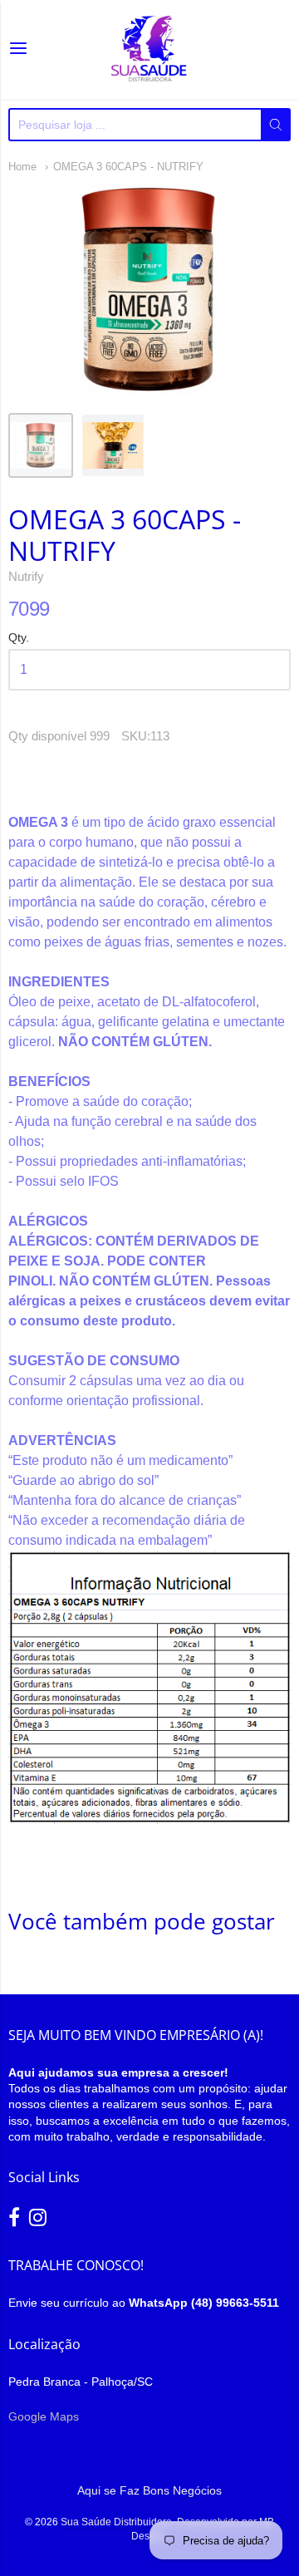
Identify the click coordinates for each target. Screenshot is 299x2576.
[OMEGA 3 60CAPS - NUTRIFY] (41, 445)
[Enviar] (276, 125)
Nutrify (26, 576)
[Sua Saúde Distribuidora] (149, 50)
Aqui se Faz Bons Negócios (149, 2490)
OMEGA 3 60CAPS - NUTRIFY (128, 167)
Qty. (19, 638)
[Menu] (18, 50)
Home (22, 167)
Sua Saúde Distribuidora (116, 2522)
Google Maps (44, 2416)
